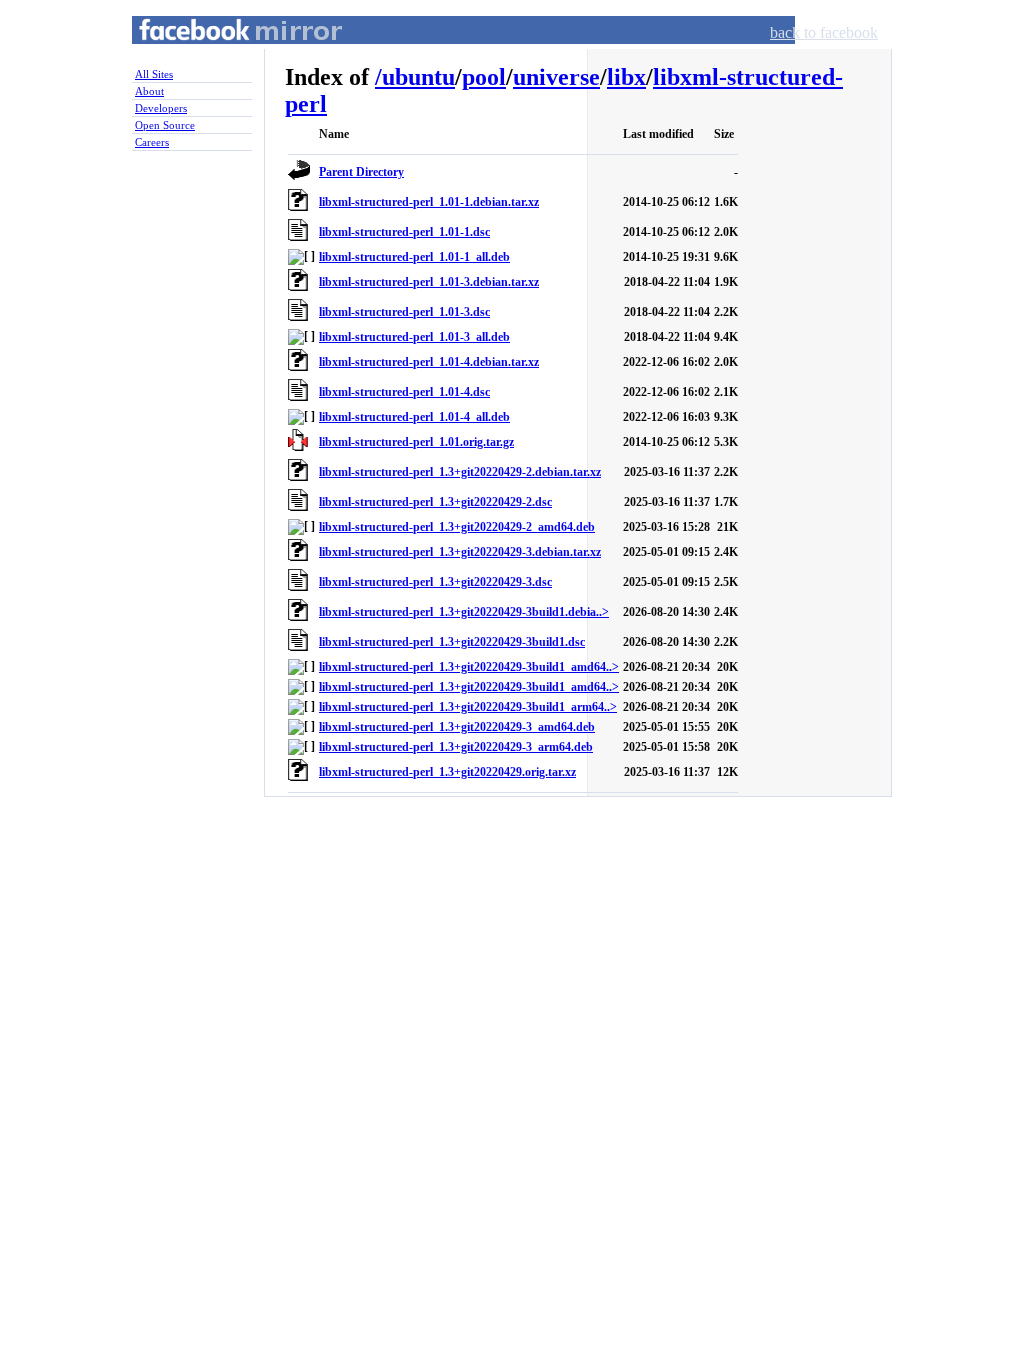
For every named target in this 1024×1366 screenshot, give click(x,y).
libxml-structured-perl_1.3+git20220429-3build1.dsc (452, 642)
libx (626, 77)
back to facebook (824, 32)
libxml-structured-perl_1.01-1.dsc (404, 232)
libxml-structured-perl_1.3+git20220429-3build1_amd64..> (469, 667)
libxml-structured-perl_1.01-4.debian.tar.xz (429, 362)
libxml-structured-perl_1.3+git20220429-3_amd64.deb (457, 727)
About (149, 91)
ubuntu (418, 77)
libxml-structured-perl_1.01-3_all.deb (414, 337)
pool (484, 77)
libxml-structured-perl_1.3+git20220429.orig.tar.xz (447, 772)
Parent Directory (361, 172)
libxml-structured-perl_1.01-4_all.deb (414, 417)
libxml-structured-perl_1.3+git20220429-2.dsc (435, 502)
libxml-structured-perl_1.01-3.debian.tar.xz (429, 282)
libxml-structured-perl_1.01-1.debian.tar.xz (429, 202)
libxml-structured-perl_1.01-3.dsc (404, 312)
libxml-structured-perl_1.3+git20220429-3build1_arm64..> (468, 707)
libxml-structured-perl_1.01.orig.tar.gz (416, 442)
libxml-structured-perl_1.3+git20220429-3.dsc (435, 582)
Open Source (165, 125)
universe (556, 77)
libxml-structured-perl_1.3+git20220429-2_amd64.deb (457, 527)
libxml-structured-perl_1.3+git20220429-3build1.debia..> (464, 612)
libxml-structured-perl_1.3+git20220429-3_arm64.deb (456, 747)
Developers (161, 108)
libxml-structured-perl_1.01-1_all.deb (414, 257)
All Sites (154, 74)
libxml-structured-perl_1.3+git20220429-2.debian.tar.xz (460, 472)
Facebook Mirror (222, 53)
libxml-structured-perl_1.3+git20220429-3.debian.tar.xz (460, 552)
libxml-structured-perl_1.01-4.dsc (404, 392)
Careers (152, 142)
